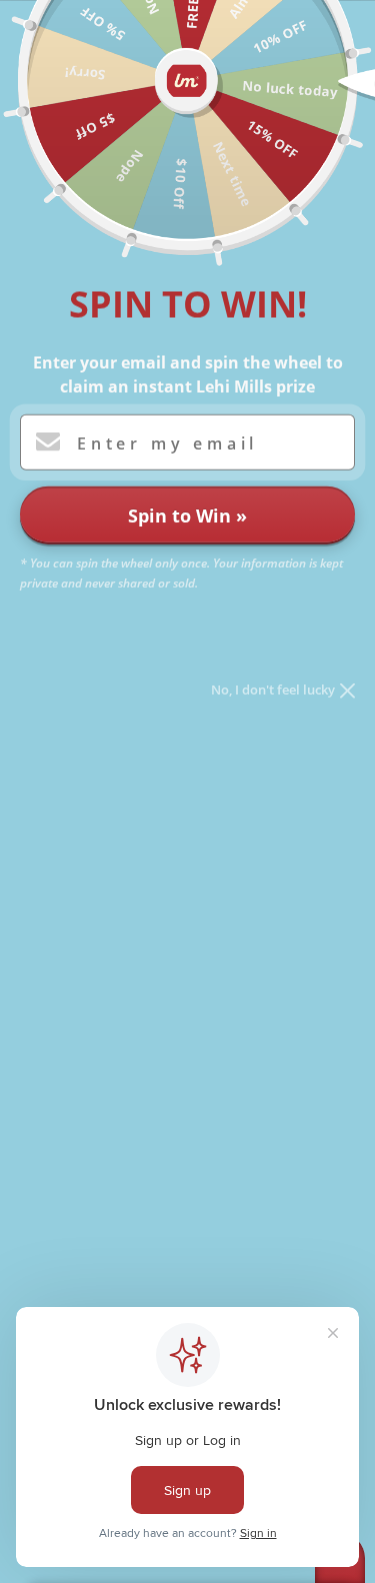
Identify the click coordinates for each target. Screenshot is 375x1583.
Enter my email (167, 443)
